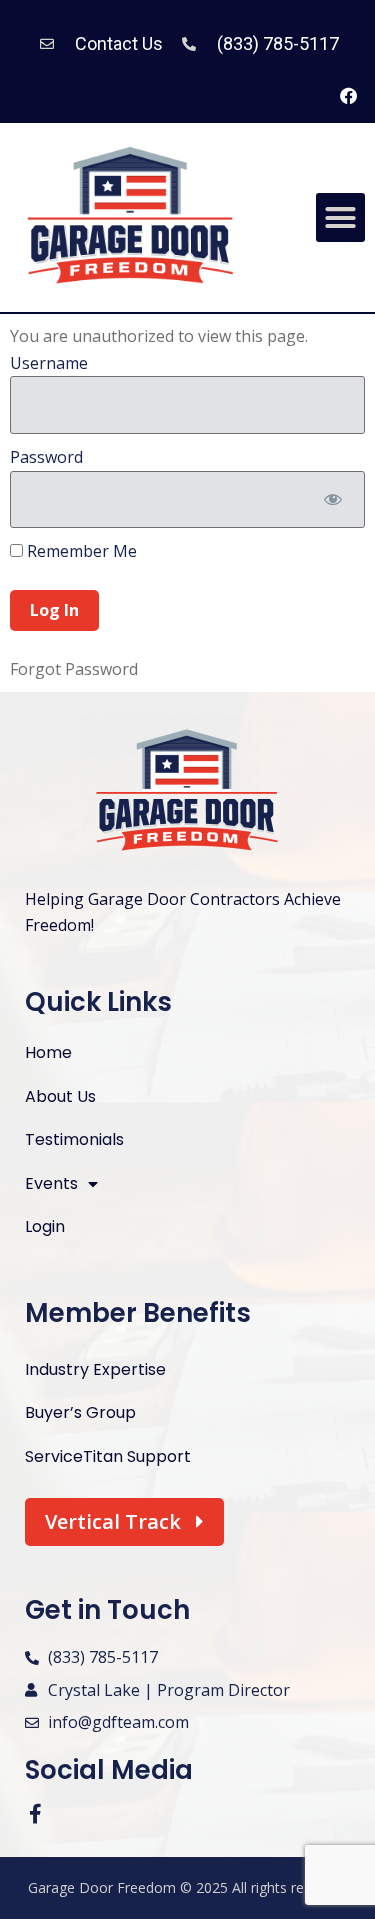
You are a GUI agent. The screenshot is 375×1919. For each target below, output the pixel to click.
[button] (341, 218)
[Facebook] (348, 96)
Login (45, 1226)
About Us (60, 1096)
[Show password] (332, 500)
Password (46, 457)
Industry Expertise (95, 1369)
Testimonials (74, 1139)
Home (48, 1052)
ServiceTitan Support (108, 1456)
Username (49, 363)
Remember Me (80, 551)
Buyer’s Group (80, 1412)
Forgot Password (74, 669)
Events (51, 1183)
